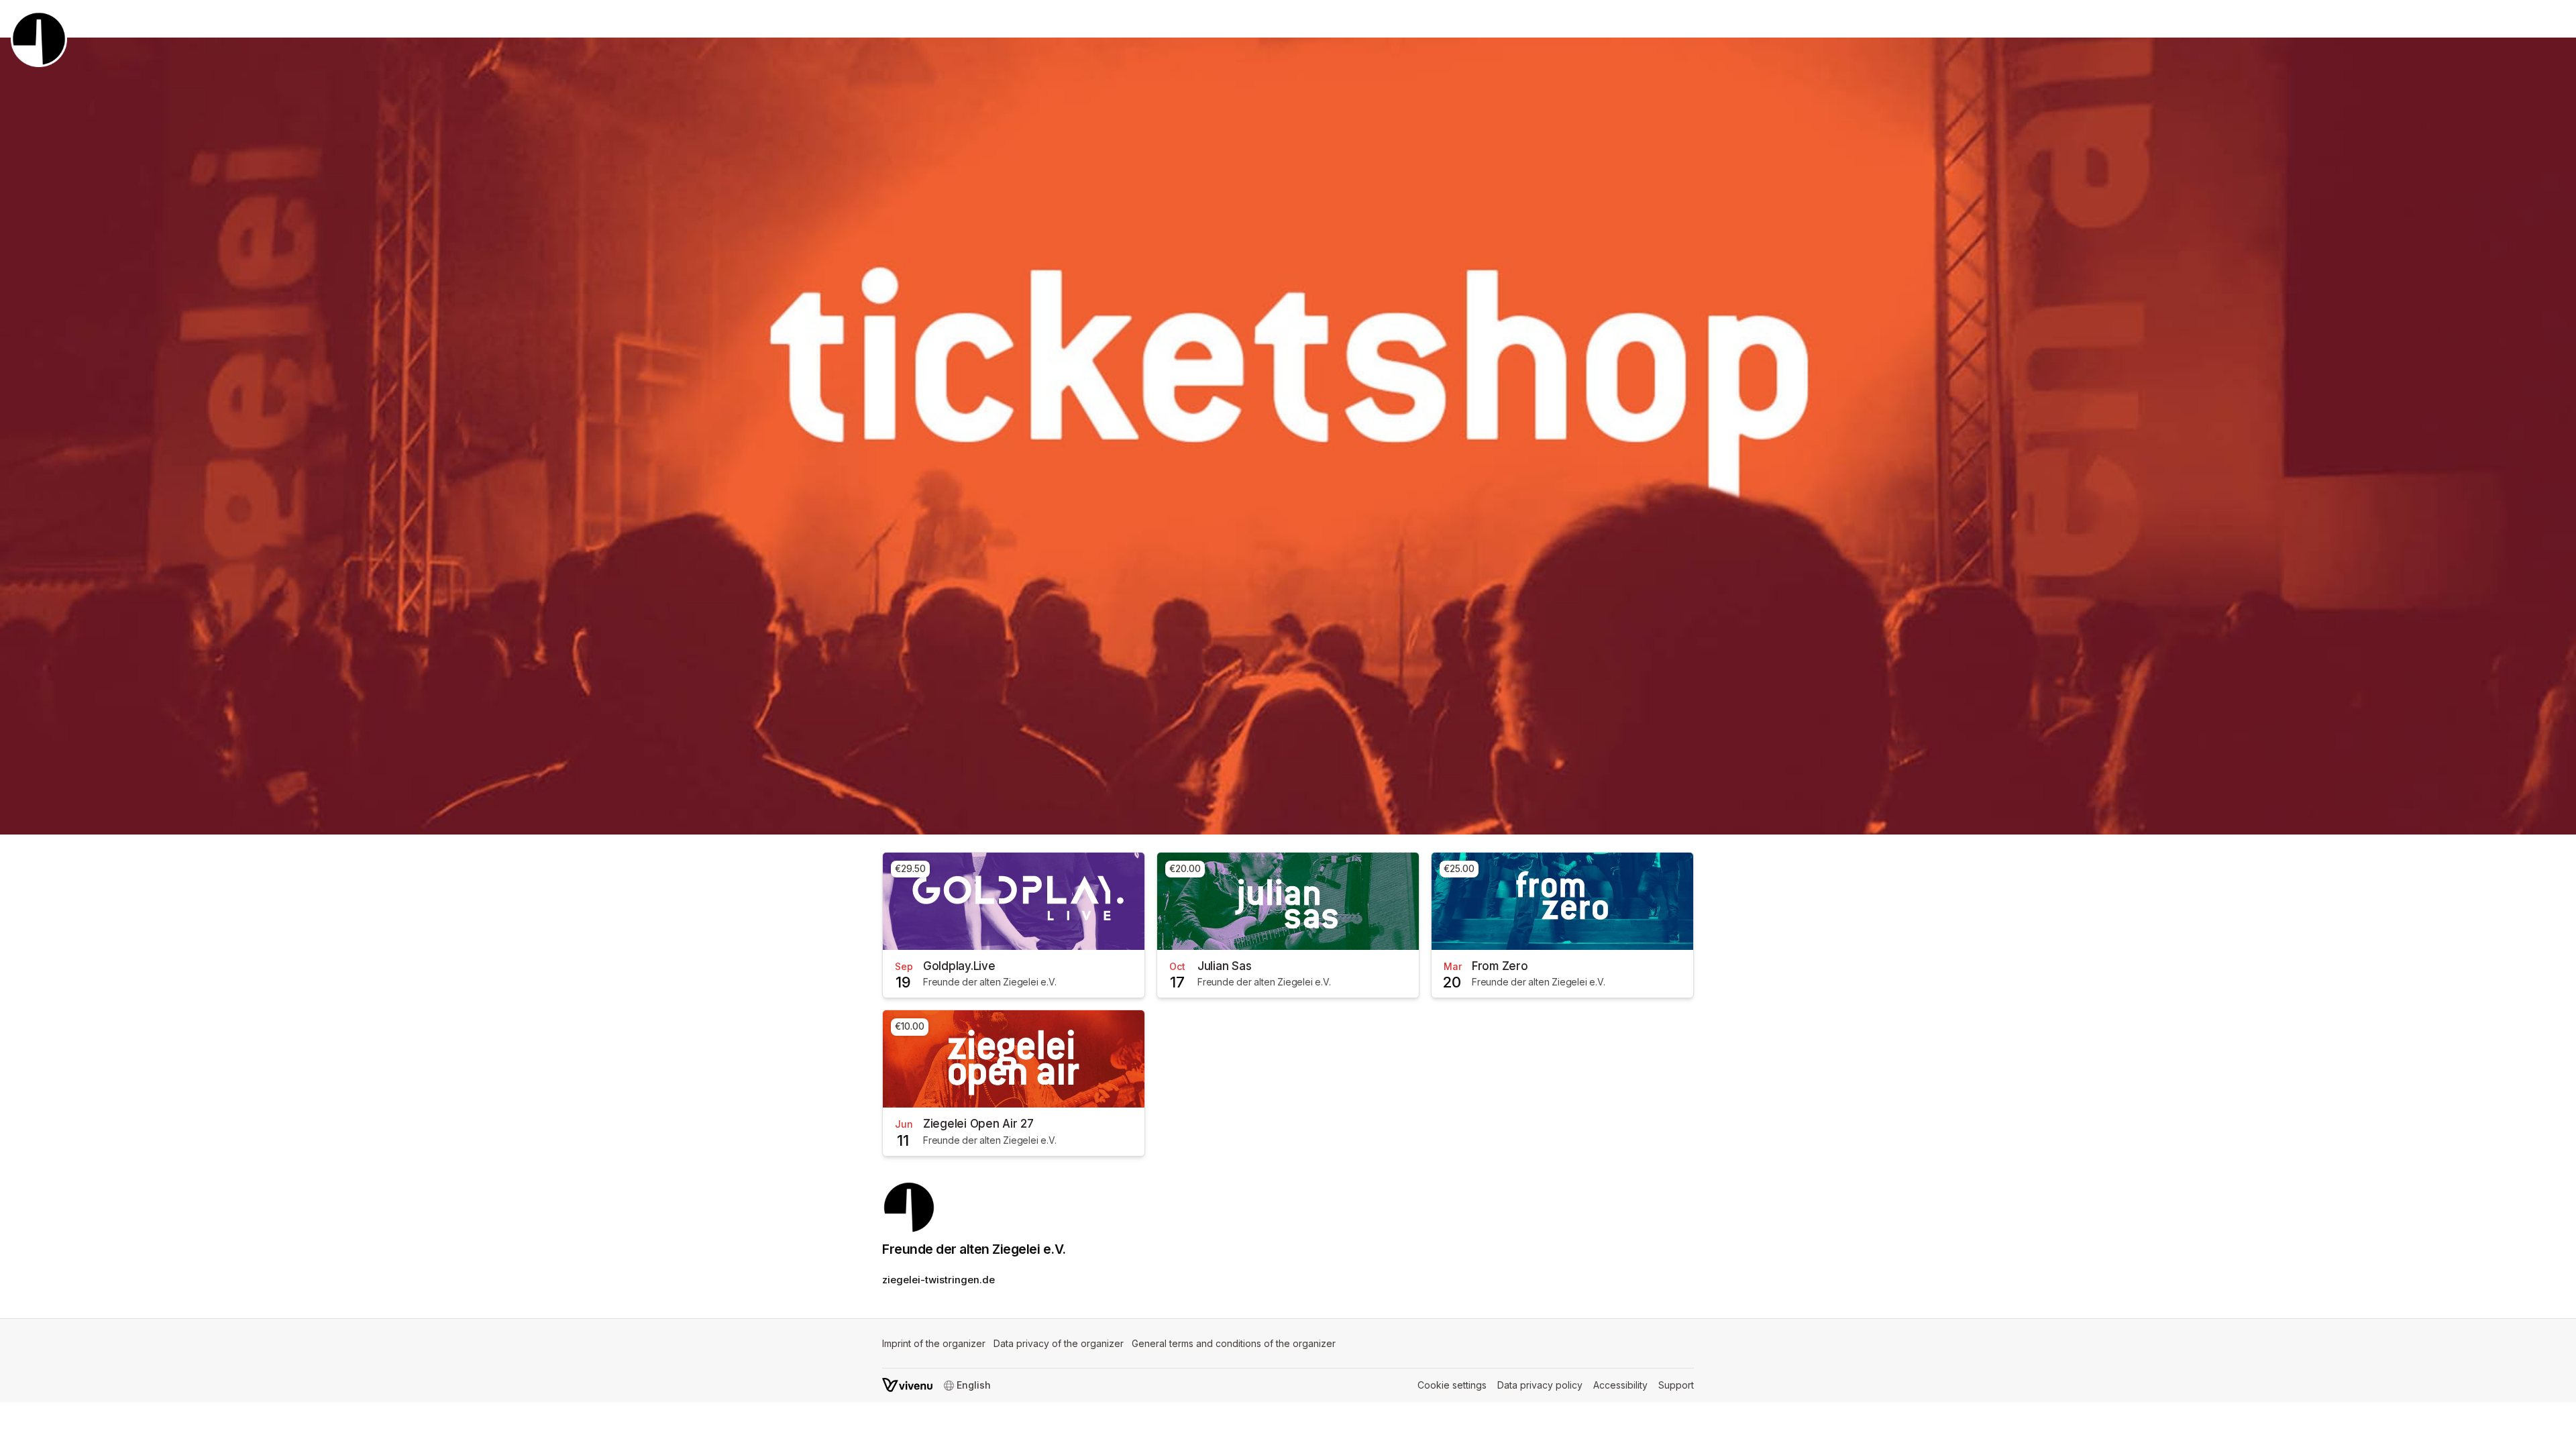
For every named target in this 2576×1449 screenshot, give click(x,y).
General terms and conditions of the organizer (1234, 1343)
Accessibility (1620, 1385)
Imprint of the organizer (934, 1343)
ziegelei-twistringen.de (938, 1280)
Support (1676, 1385)
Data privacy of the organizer (1059, 1343)
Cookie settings (1452, 1385)
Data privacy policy (1540, 1385)
